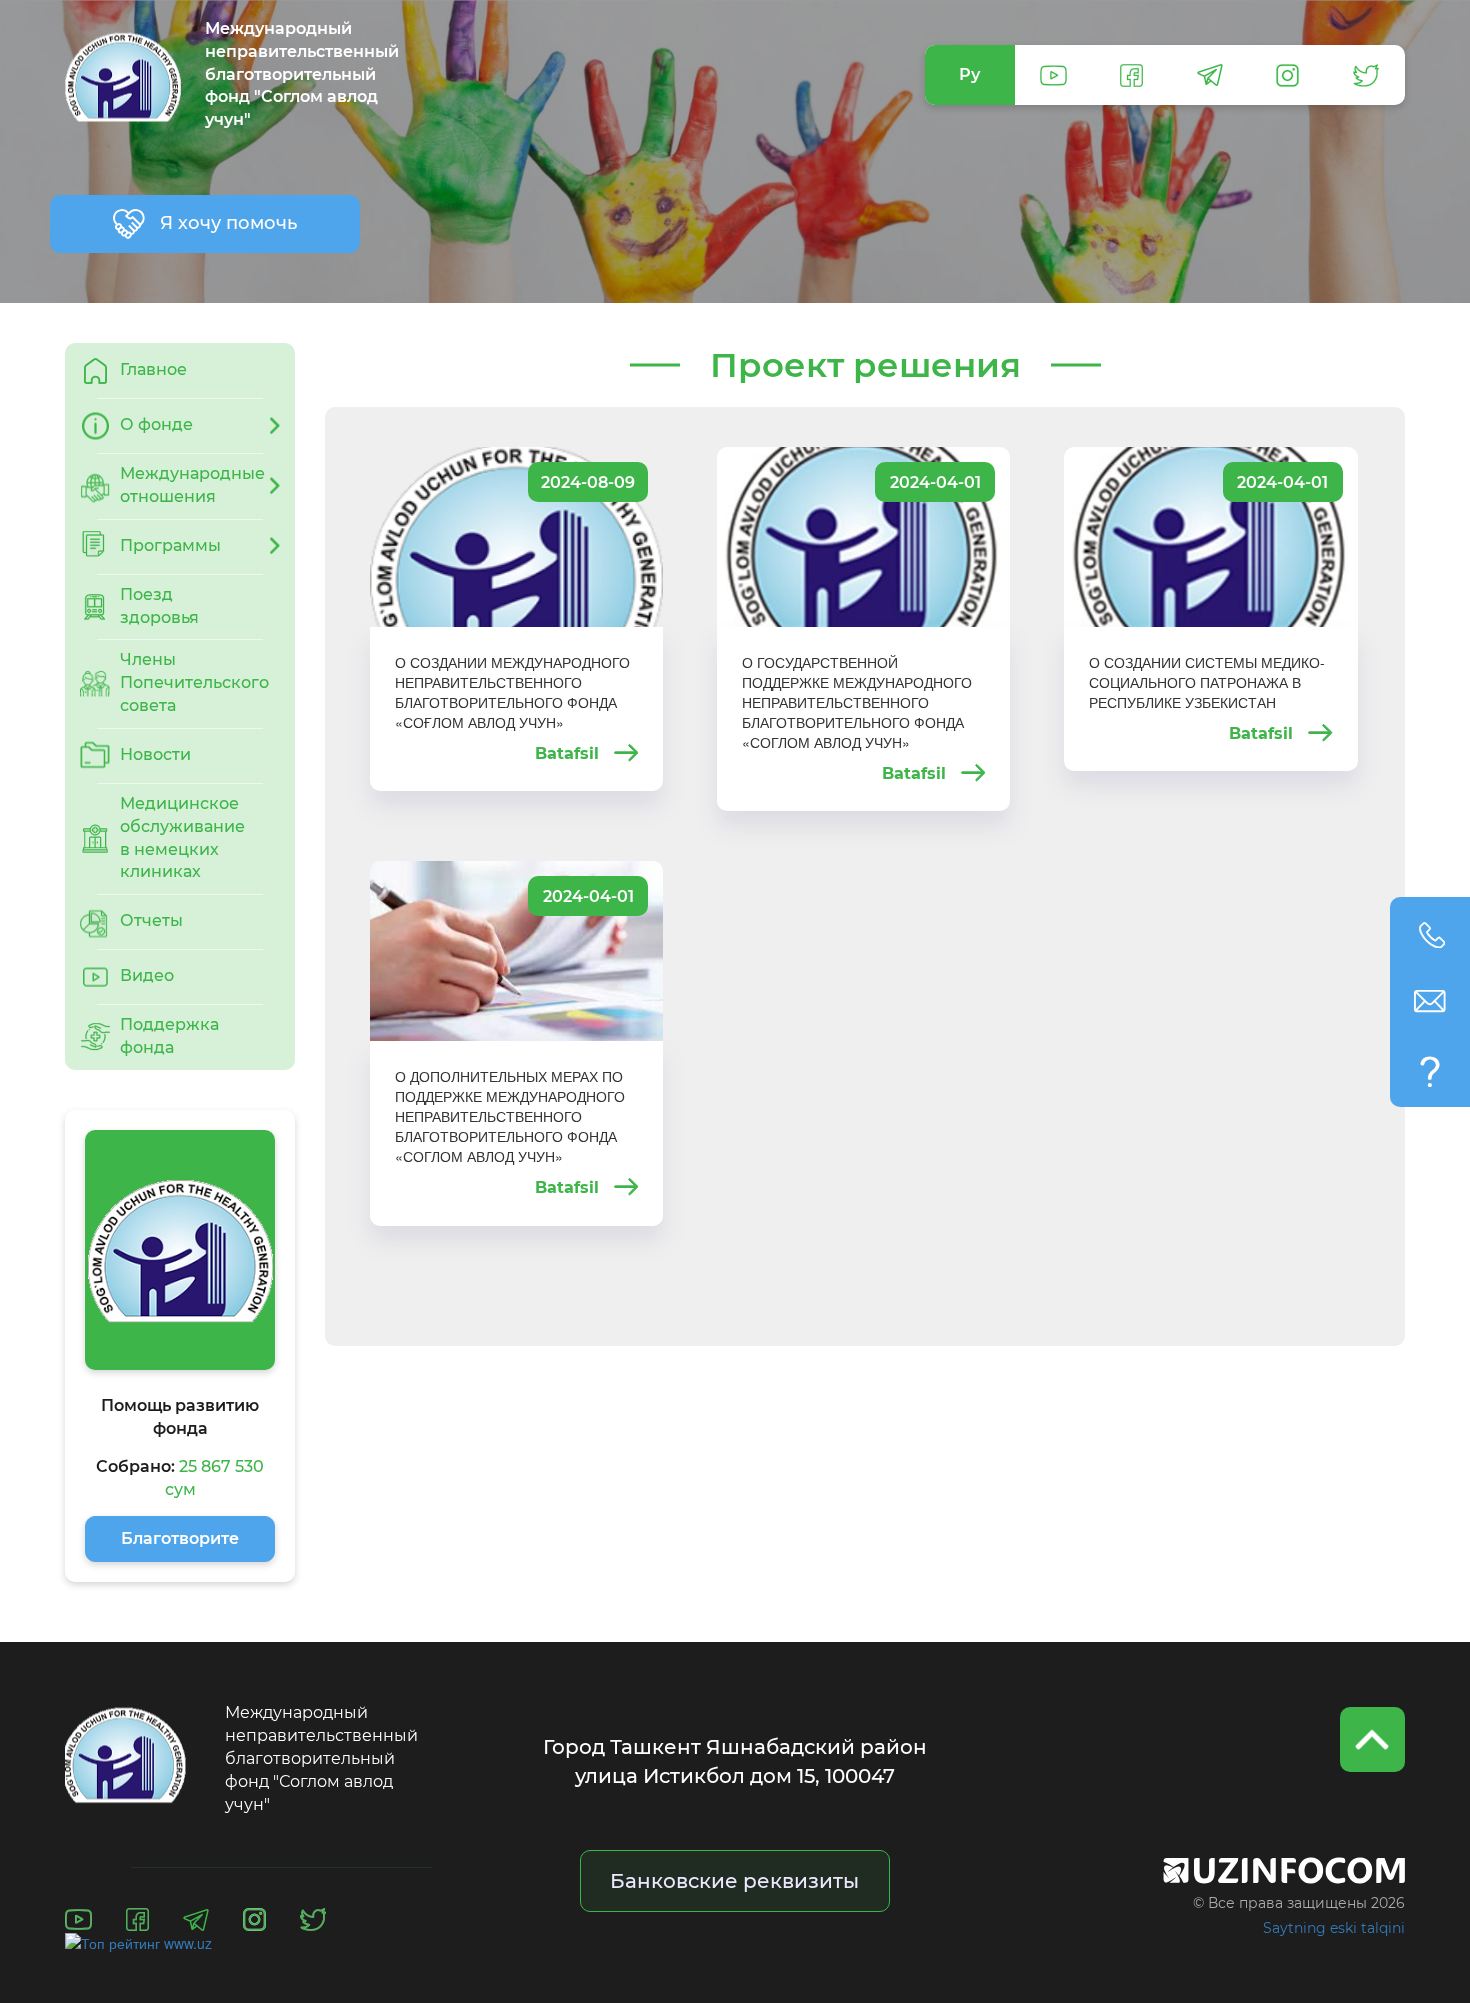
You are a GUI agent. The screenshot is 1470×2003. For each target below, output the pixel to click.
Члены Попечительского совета (194, 682)
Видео (147, 975)
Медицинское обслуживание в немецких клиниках (182, 838)
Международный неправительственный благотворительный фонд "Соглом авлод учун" (300, 75)
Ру (969, 74)
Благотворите (180, 1538)
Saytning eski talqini (1334, 1928)
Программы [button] (170, 545)
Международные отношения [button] (192, 485)
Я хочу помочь (228, 223)
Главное (153, 369)
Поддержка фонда (169, 1036)
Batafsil (569, 754)
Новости (155, 754)
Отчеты (151, 920)
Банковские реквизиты (734, 1881)
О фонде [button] (156, 424)
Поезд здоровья (159, 606)
